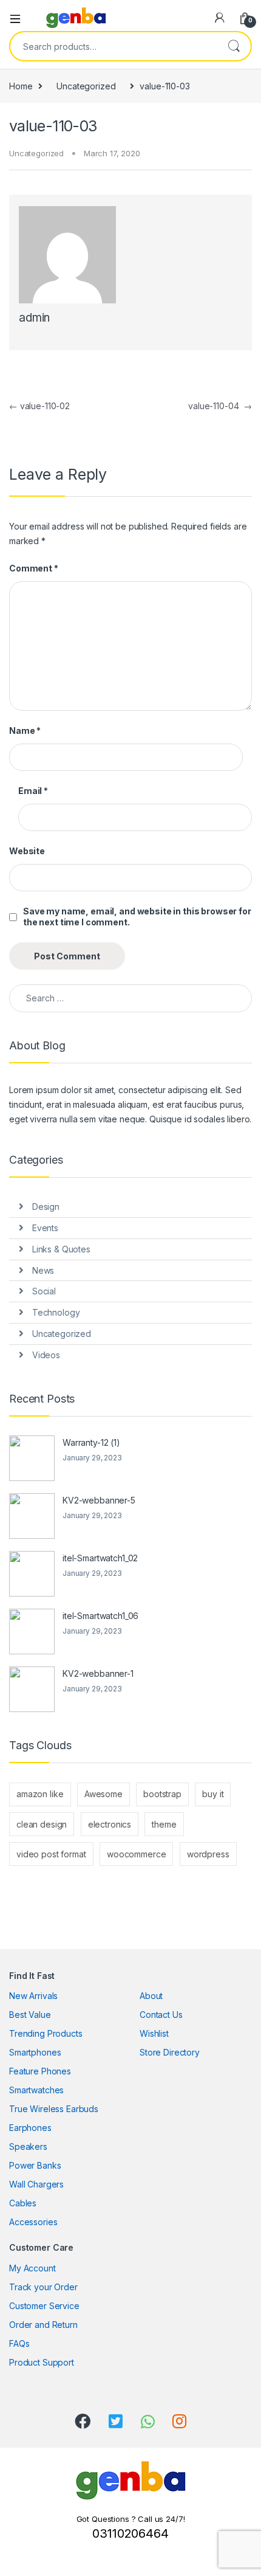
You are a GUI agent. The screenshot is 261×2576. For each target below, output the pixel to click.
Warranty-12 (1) (91, 1442)
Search (234, 46)
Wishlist (154, 2033)
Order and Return (43, 2325)
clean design (42, 1824)
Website (27, 851)
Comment (34, 568)
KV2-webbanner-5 (99, 1500)
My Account (32, 2268)
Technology (56, 1312)
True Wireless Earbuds (54, 2109)
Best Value (30, 2015)
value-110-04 (220, 406)
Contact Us (161, 2015)
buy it (213, 1794)
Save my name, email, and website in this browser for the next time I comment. (137, 917)
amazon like (40, 1794)
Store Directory (170, 2052)
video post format (51, 1854)
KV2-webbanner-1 (98, 1673)
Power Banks (35, 2165)
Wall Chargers (36, 2184)
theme (164, 1824)
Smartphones (35, 2052)
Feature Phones (40, 2071)
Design (46, 1207)
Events (45, 1228)
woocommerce (136, 1854)
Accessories (33, 2222)
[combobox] (114, 46)
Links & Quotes (61, 1249)
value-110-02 (39, 406)
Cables (23, 2203)
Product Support (42, 2362)
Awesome (103, 1794)
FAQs (19, 2343)
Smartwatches (36, 2090)
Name (25, 730)
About (151, 1996)
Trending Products (46, 2033)
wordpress (208, 1854)
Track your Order (43, 2287)
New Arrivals (33, 1996)
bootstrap (162, 1794)
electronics (110, 1824)
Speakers (28, 2146)
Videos (46, 1355)
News (43, 1270)
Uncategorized (86, 86)
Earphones (30, 2128)
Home (21, 86)
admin (34, 318)
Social (44, 1291)
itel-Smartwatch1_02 (100, 1558)
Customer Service (44, 2306)
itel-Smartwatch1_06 (100, 1616)
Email (33, 791)
